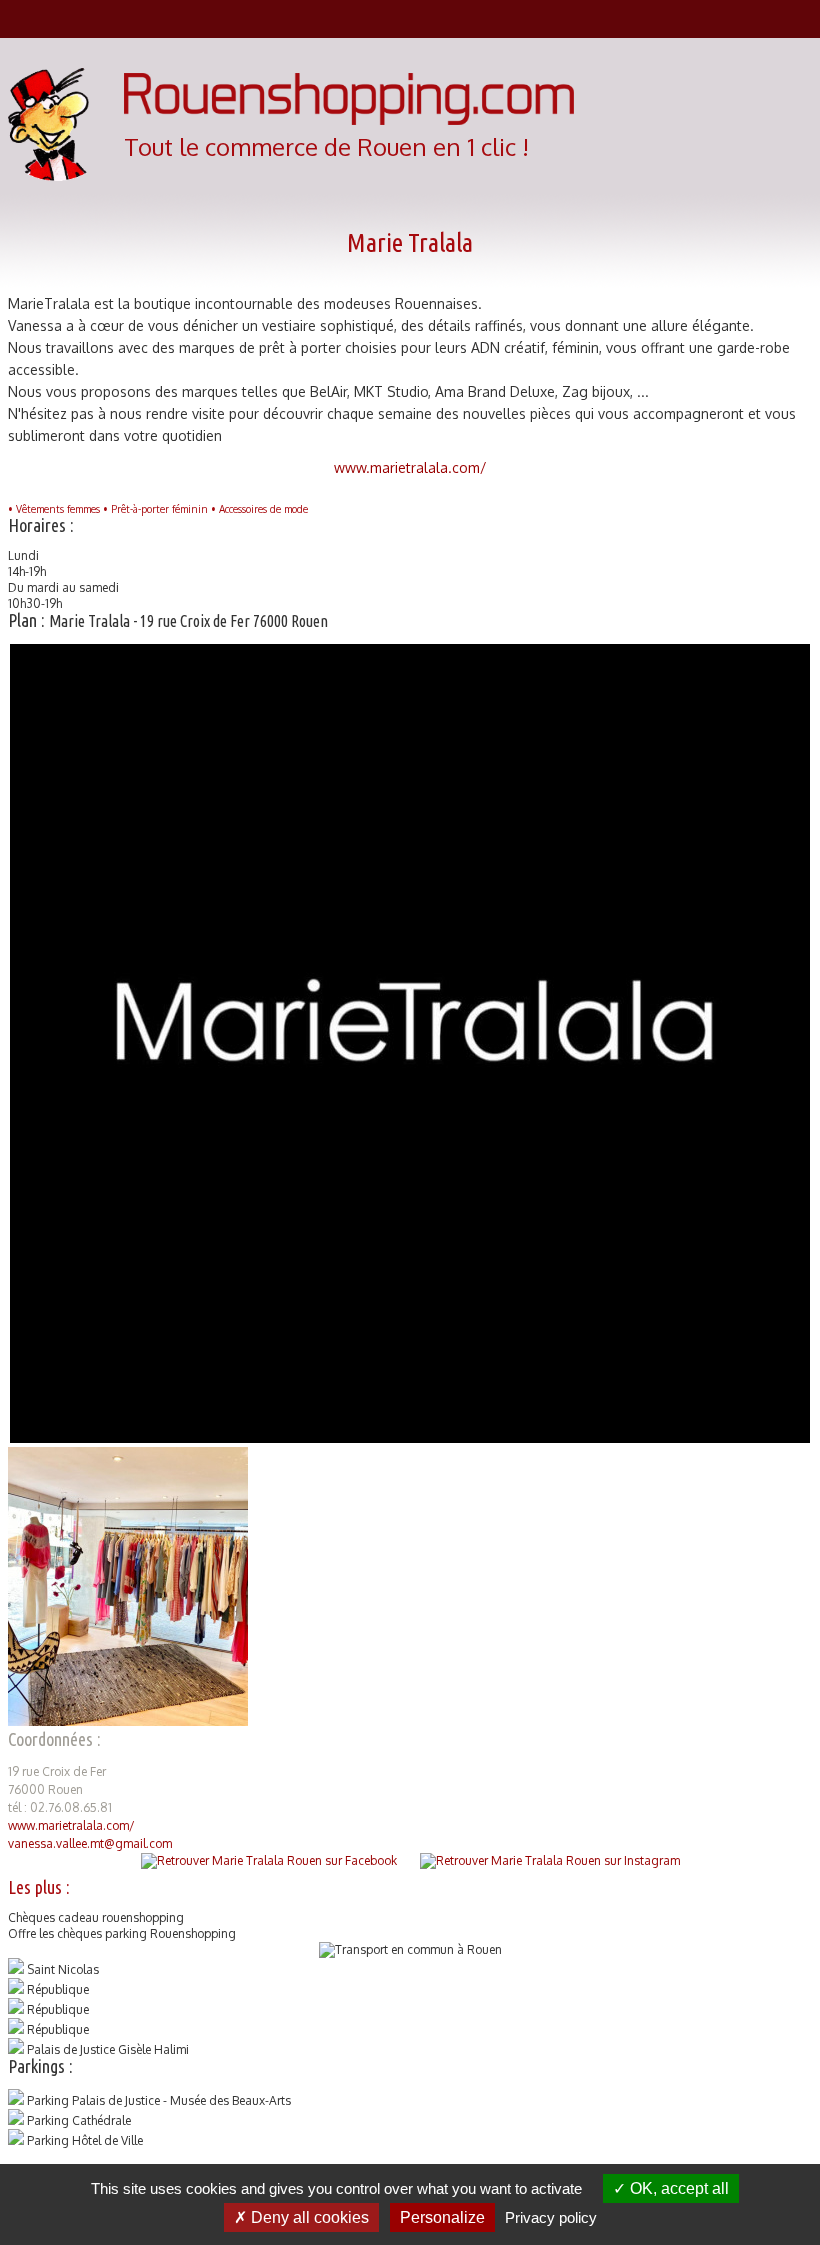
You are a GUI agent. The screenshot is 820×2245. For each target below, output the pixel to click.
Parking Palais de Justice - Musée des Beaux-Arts (159, 2100)
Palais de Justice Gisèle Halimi (108, 2049)
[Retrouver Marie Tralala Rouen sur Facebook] (269, 1860)
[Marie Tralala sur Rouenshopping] (410, 1438)
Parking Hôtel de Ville (85, 2140)
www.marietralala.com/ (410, 467)
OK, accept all (677, 2188)
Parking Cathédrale (79, 2120)
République (58, 1989)
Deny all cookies (308, 2217)
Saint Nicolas (63, 1969)
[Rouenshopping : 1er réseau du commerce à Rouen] (349, 120)
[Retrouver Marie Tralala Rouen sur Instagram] (550, 1860)
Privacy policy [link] (551, 2217)
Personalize (442, 2217)
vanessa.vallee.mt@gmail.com (90, 1843)
